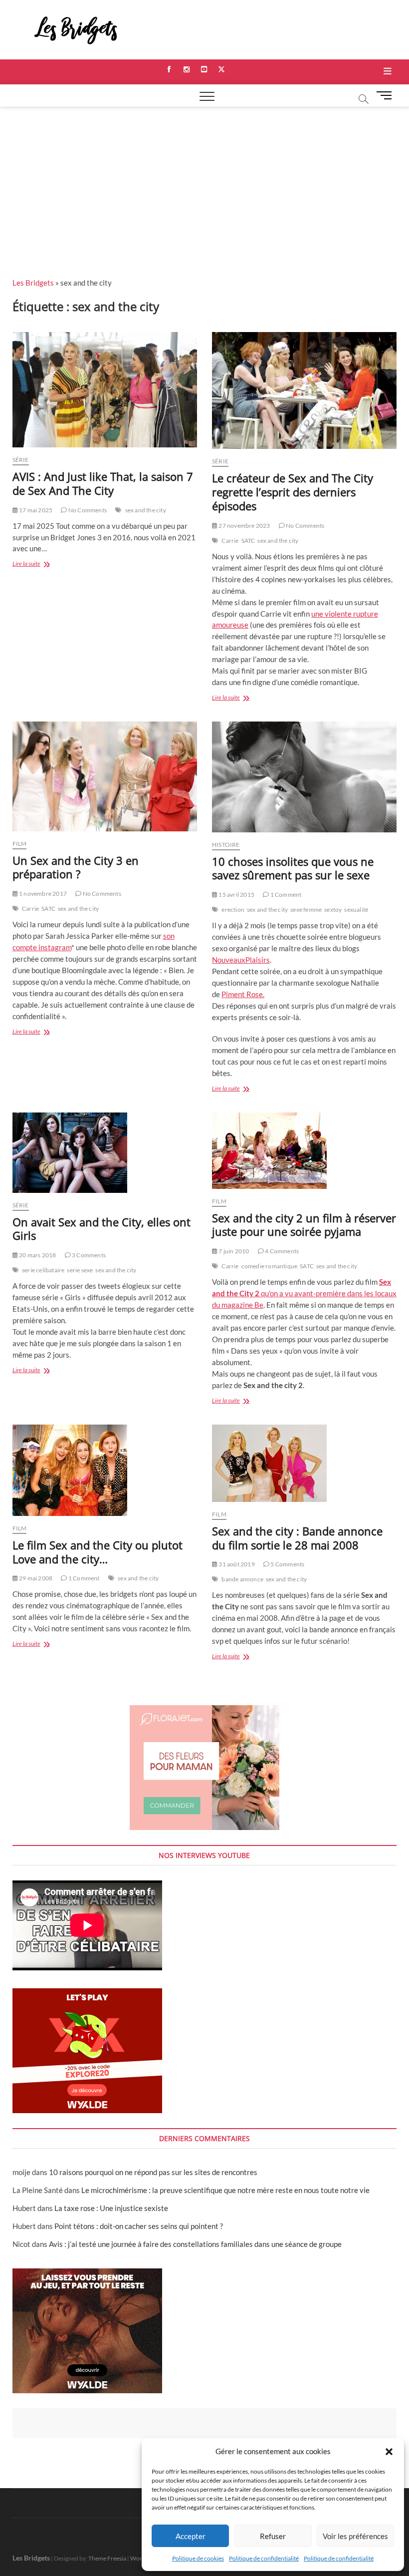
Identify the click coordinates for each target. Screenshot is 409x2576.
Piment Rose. (243, 994)
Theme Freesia (107, 2558)
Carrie (230, 541)
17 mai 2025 (35, 510)
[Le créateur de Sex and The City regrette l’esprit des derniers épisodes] (304, 390)
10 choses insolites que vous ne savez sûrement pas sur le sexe (293, 868)
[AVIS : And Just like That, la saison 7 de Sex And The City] (105, 390)
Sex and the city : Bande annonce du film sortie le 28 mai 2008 (297, 1538)
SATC (248, 541)
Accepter (191, 2536)
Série (21, 460)
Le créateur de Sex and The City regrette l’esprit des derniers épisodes (293, 492)
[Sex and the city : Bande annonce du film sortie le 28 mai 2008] (304, 1463)
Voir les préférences (355, 2536)
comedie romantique (270, 1266)
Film (20, 844)
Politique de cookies (198, 2558)
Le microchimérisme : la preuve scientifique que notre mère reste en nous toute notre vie (225, 2190)
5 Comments (287, 1564)
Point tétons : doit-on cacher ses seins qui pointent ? (139, 2226)
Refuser (273, 2536)
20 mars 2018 (37, 1255)
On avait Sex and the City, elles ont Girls (102, 1229)
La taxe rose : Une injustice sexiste (111, 2208)
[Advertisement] (204, 182)
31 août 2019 (236, 1564)
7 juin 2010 (233, 1251)
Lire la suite (34, 564)
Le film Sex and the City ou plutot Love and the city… (98, 1552)
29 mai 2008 (35, 1578)
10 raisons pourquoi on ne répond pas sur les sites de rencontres (153, 2172)
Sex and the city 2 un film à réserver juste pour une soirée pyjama (304, 1225)
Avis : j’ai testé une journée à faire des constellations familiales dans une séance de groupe (195, 2244)
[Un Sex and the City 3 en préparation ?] (105, 776)
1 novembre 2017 (42, 894)
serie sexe (80, 1270)
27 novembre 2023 (244, 526)
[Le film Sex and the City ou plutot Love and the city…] (105, 1470)
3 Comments (88, 1255)
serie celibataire (43, 1270)
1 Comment (285, 895)
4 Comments (281, 1251)
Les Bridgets (33, 283)
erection (233, 910)
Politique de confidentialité (264, 2558)
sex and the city (146, 510)
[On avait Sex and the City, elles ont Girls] (105, 1153)
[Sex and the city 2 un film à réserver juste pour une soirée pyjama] (304, 1151)
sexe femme (306, 910)
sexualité (356, 910)
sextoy (333, 910)
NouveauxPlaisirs (241, 960)
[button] (389, 2452)
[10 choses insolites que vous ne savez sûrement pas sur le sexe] (304, 777)
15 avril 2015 (236, 895)
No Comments (87, 510)
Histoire (226, 845)
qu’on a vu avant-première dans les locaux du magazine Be (304, 1293)
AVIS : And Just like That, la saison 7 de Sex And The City (103, 483)
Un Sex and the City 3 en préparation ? (76, 867)
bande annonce (242, 1579)
